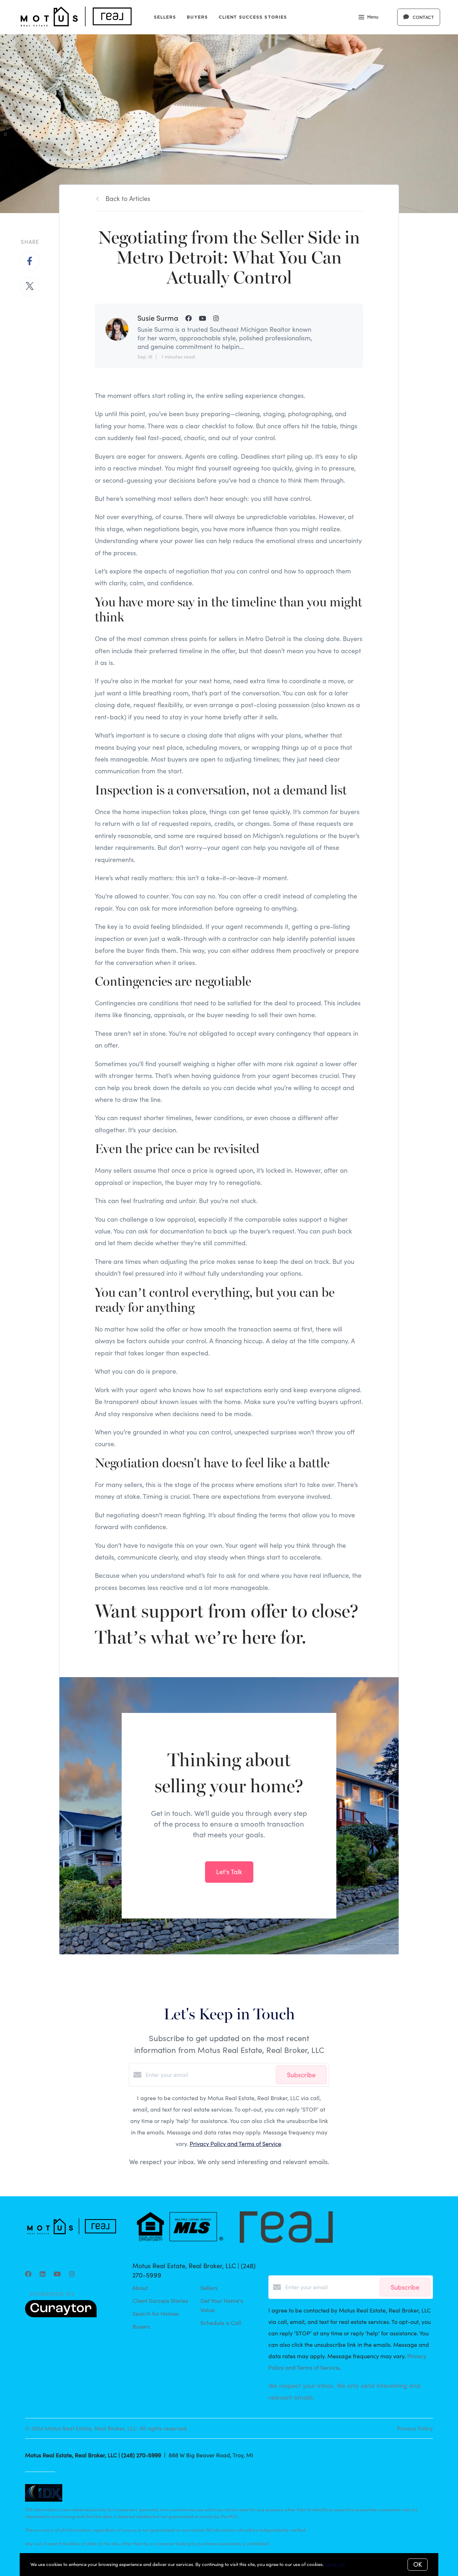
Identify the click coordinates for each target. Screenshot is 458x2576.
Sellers (165, 17)
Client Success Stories (253, 17)
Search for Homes (155, 2313)
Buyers (197, 17)
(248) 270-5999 (141, 2455)
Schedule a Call (221, 2323)
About (140, 2288)
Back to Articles (128, 198)
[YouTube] (57, 2274)
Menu (373, 17)
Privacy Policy (415, 2428)
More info (335, 2564)
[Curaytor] (61, 2315)
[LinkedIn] (43, 2274)
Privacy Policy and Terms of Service (235, 2144)
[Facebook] (28, 2274)
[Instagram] (72, 2274)
